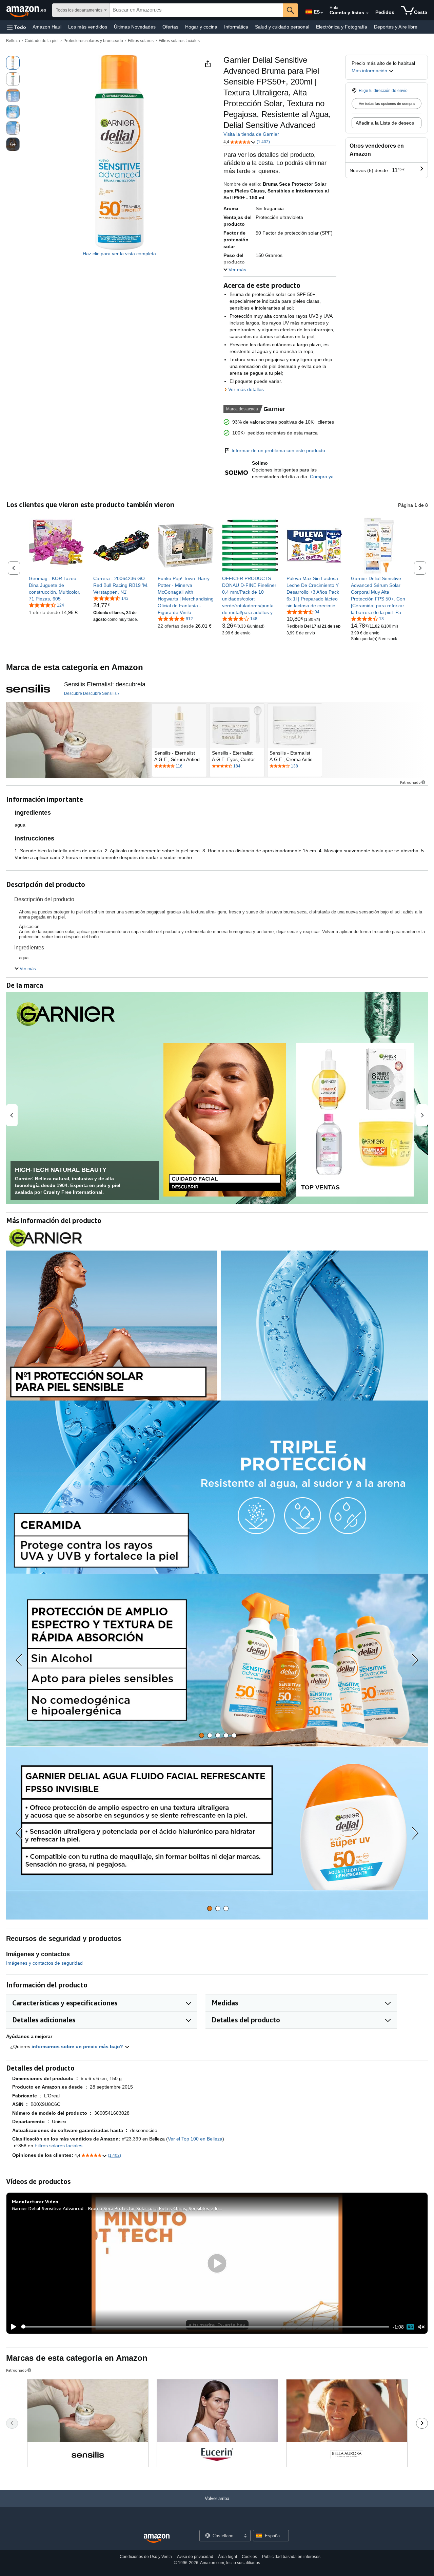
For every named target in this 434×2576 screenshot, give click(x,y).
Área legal (228, 2557)
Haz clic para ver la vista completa (119, 254)
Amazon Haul (47, 27)
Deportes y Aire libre (396, 27)
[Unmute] (421, 2327)
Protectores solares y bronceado (93, 41)
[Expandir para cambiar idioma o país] (322, 13)
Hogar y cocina (201, 27)
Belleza (13, 41)
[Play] (12, 2327)
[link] (57, 589)
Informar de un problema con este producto (278, 450)
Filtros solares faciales (179, 41)
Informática (236, 27)
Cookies (249, 2557)
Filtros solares (141, 41)
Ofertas (170, 27)
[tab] (202, 1735)
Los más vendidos (88, 27)
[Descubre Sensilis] (28, 688)
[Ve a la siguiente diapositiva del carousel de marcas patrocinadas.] (422, 2423)
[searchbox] (196, 10)
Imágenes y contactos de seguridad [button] (44, 1963)
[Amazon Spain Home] (157, 2538)
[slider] (205, 2327)
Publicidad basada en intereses (291, 2557)
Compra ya (322, 477)
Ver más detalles (246, 389)
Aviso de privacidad (195, 2557)
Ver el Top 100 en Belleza (195, 2139)
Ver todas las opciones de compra (387, 104)
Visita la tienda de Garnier (251, 134)
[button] (16, 27)
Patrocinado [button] (410, 782)
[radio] (13, 63)
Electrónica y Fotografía (342, 27)
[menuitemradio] (410, 2327)
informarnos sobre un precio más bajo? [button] (78, 2046)
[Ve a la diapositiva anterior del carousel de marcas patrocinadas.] (12, 2423)
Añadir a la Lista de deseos (385, 123)
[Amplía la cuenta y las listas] (367, 13)
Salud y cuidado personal (282, 27)
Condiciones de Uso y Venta (146, 2557)
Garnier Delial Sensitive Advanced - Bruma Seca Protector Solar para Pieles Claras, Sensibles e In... (117, 2208)
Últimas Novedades (135, 27)
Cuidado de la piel (42, 41)
